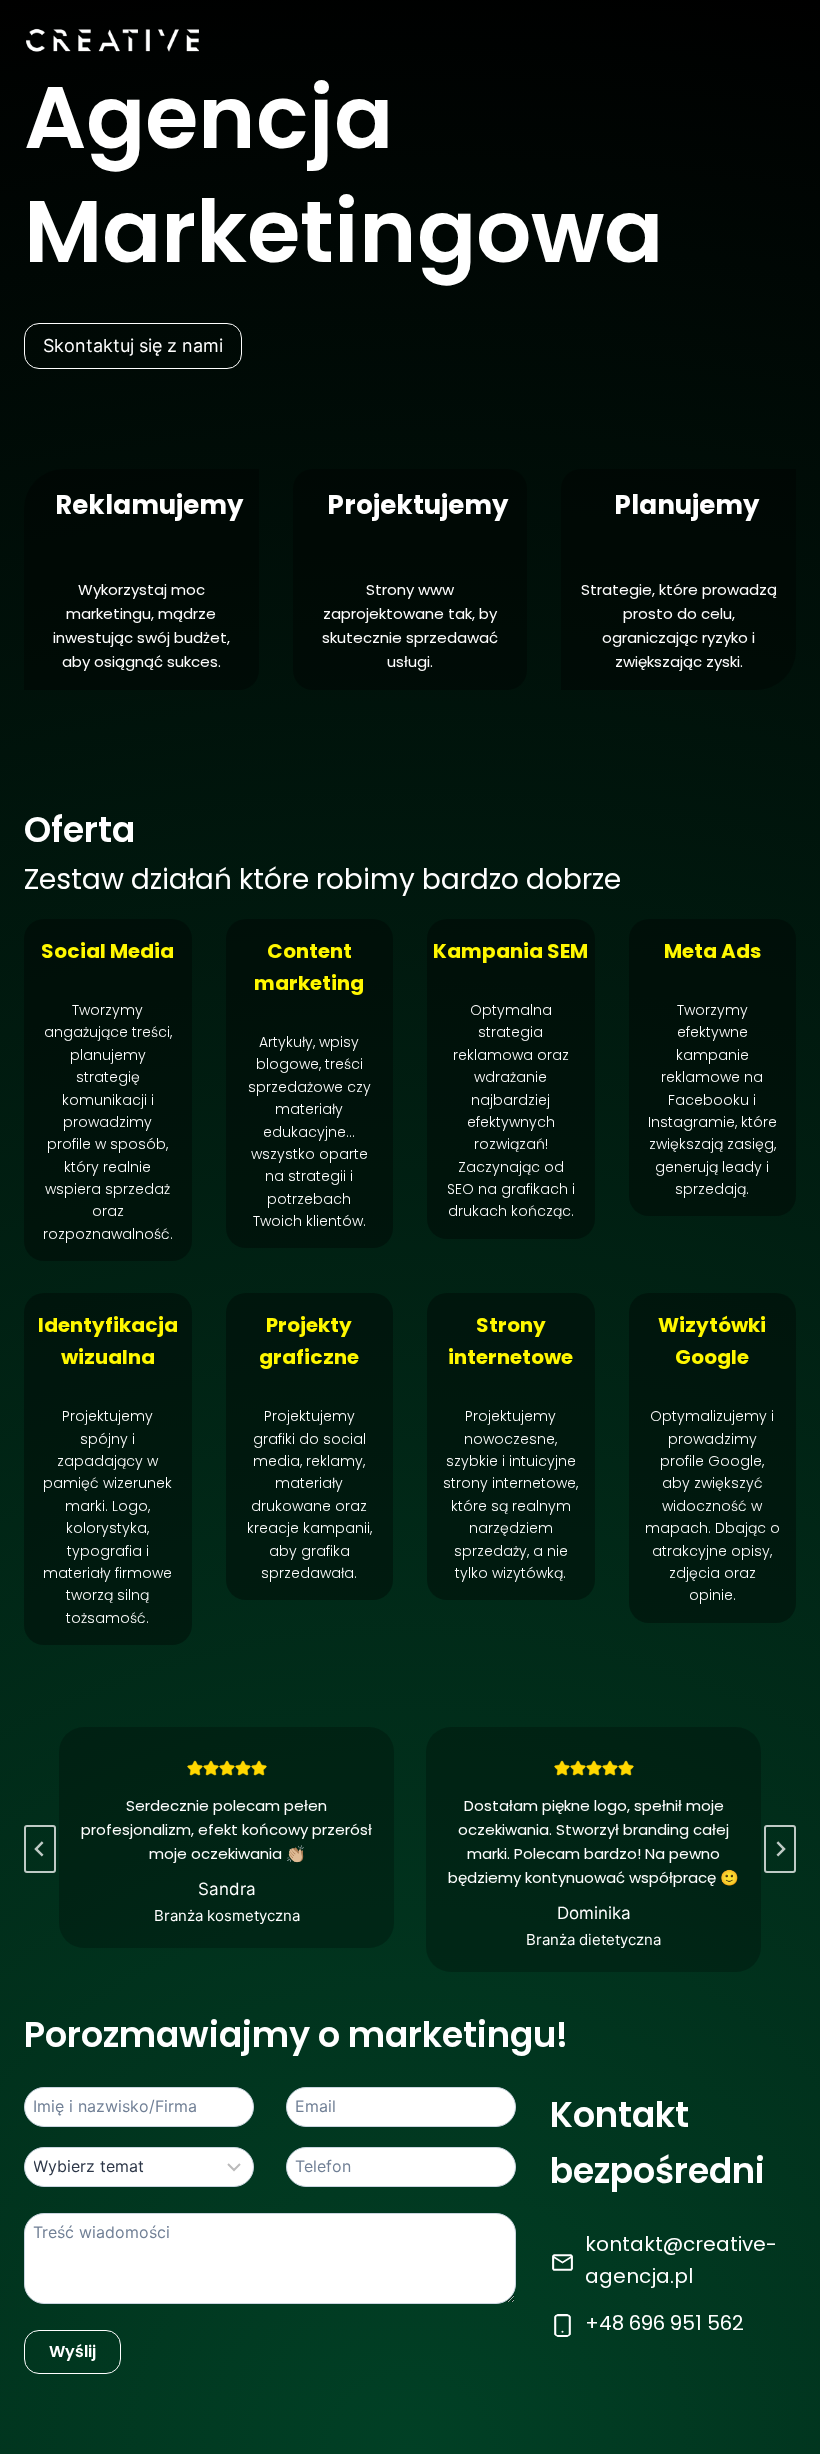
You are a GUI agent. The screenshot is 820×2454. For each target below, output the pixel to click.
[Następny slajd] (780, 1849)
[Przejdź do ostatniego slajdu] (40, 1849)
